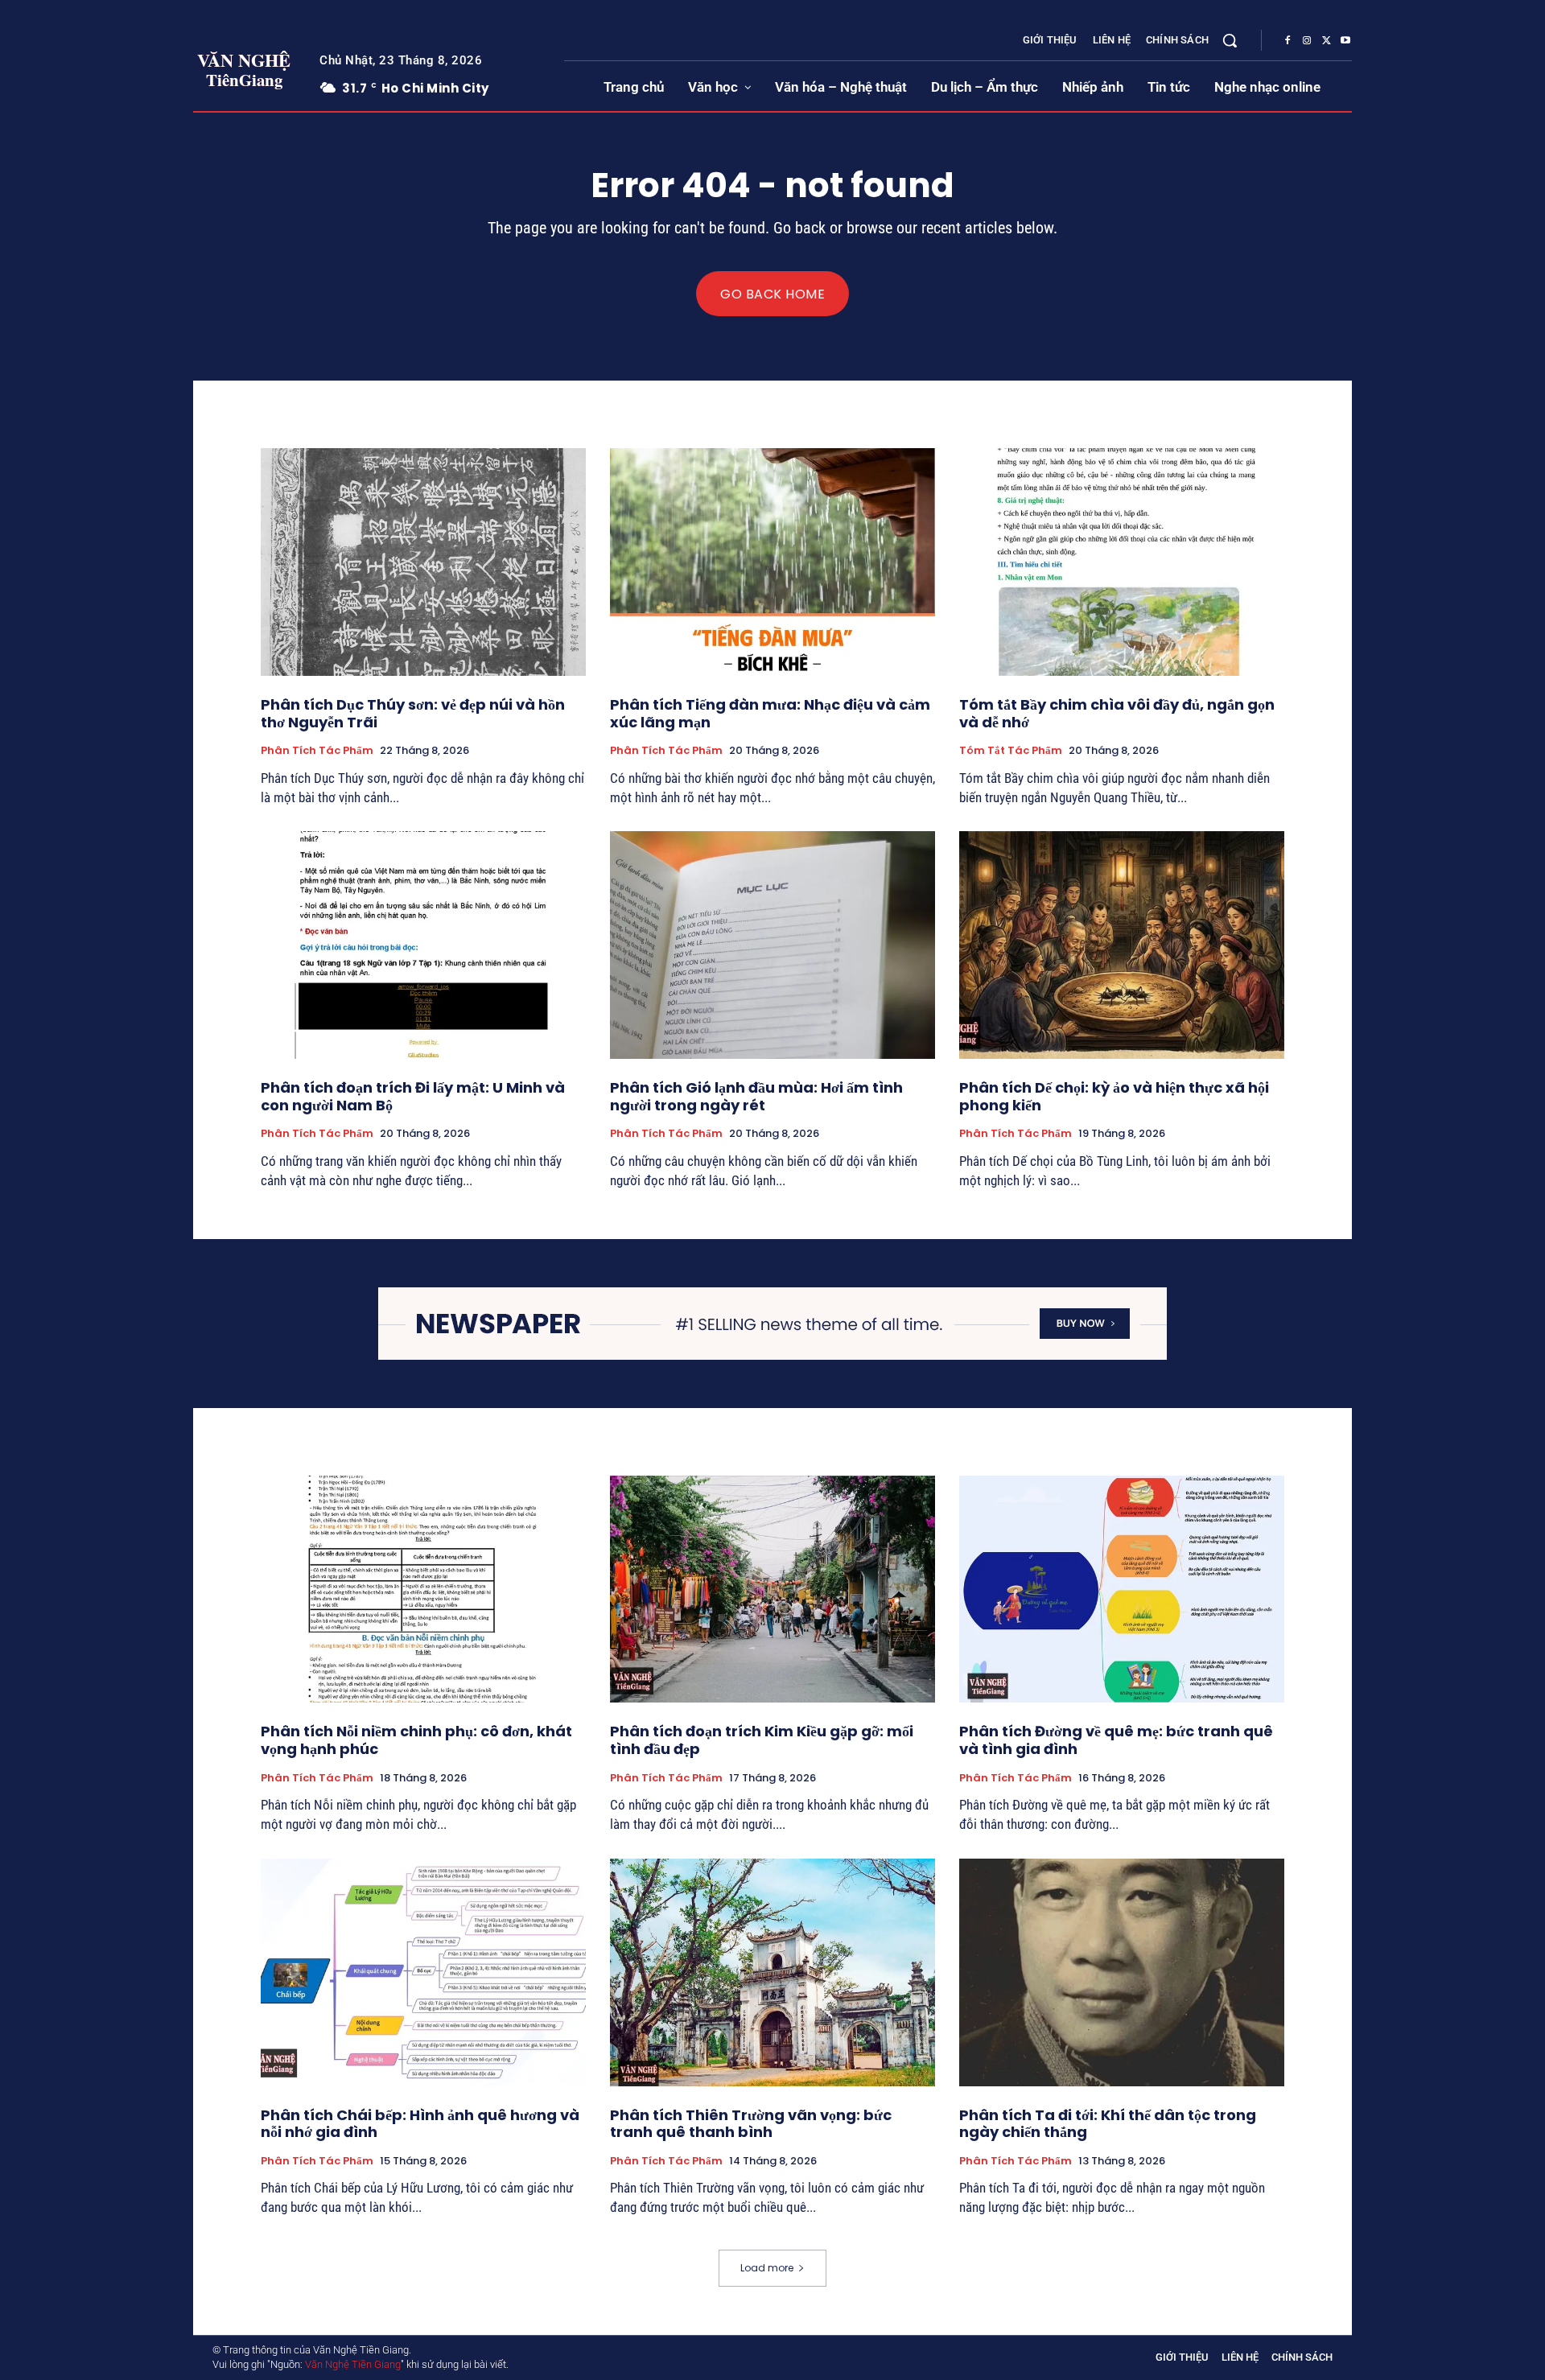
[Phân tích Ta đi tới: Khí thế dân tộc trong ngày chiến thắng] (1122, 1972)
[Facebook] (1287, 41)
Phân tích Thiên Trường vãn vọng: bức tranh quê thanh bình (751, 2124)
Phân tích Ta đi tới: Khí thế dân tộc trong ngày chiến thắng (1108, 2124)
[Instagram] (1307, 41)
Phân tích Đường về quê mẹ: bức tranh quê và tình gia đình (1116, 1740)
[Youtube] (1345, 41)
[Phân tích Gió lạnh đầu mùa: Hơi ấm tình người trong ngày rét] (772, 945)
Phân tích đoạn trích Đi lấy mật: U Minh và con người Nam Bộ (413, 1096)
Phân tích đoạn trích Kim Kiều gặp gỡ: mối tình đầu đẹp (762, 1740)
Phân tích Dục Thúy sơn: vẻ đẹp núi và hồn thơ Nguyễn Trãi (413, 713)
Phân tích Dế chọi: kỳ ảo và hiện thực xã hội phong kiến (1114, 1096)
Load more (767, 2268)
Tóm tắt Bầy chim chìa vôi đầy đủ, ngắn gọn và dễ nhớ (1117, 713)
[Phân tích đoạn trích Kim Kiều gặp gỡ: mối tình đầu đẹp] (772, 1589)
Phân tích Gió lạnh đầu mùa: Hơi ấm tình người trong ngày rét (756, 1096)
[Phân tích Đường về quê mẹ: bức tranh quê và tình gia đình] (1122, 1589)
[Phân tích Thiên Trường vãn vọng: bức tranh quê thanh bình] (772, 1972)
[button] (1230, 40)
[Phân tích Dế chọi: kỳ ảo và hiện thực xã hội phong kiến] (1122, 945)
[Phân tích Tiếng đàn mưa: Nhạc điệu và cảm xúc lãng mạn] (772, 562)
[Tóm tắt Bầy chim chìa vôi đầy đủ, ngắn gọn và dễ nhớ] (1122, 562)
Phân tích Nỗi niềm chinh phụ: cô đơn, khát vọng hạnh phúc (416, 1740)
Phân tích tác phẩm (317, 751)
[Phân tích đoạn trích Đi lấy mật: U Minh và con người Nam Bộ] (423, 945)
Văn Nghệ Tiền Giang (353, 2364)
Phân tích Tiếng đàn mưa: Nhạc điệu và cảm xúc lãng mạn (770, 713)
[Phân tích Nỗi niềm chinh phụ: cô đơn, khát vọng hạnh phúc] (423, 1589)
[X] (1326, 41)
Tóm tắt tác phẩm (1011, 751)
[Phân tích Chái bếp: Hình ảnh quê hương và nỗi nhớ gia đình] (423, 1972)
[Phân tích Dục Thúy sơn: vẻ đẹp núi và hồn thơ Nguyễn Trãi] (423, 562)
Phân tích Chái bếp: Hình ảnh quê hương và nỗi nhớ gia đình (420, 2124)
